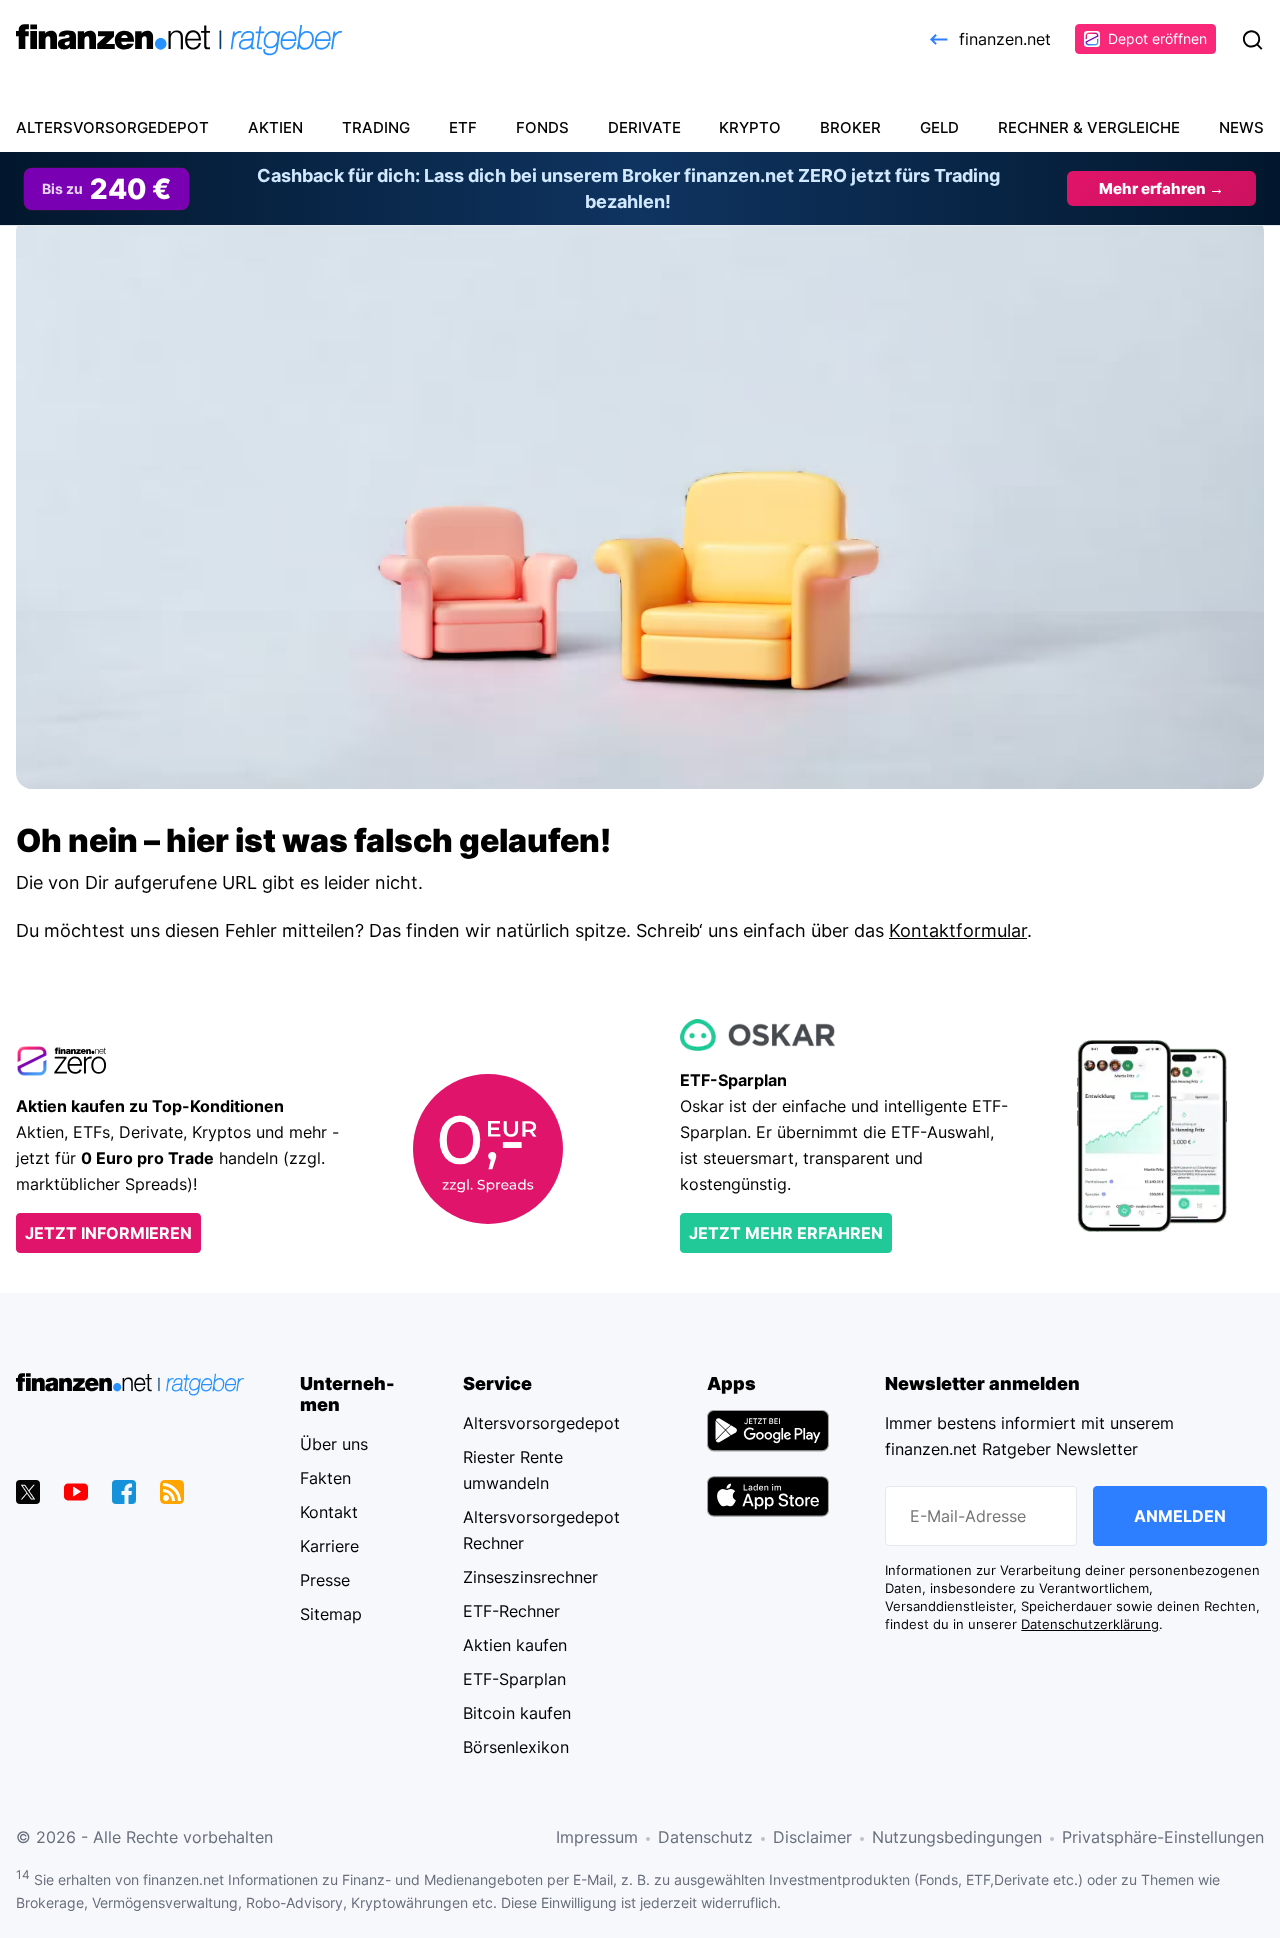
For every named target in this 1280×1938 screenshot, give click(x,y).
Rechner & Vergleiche (1089, 127)
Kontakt (329, 1512)
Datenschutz (705, 1837)
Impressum (597, 1837)
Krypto (750, 127)
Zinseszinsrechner (530, 1577)
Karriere (329, 1546)
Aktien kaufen (515, 1645)
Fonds (542, 127)
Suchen (1252, 40)
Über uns (334, 1444)
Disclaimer (812, 1837)
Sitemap (331, 1614)
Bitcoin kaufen (517, 1713)
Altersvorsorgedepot (112, 127)
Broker (850, 127)
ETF (463, 127)
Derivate (644, 127)
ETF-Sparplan (514, 1679)
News (1241, 127)
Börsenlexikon (516, 1747)
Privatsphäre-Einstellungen (1163, 1837)
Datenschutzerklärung (1090, 1624)
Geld (939, 127)
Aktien (275, 127)
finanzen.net (1005, 39)
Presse (325, 1580)
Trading (376, 127)
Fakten (325, 1478)
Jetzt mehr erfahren (786, 1233)
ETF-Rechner (511, 1611)
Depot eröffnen (1157, 38)
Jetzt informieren (108, 1233)
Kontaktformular (958, 930)
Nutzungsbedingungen (957, 1837)
